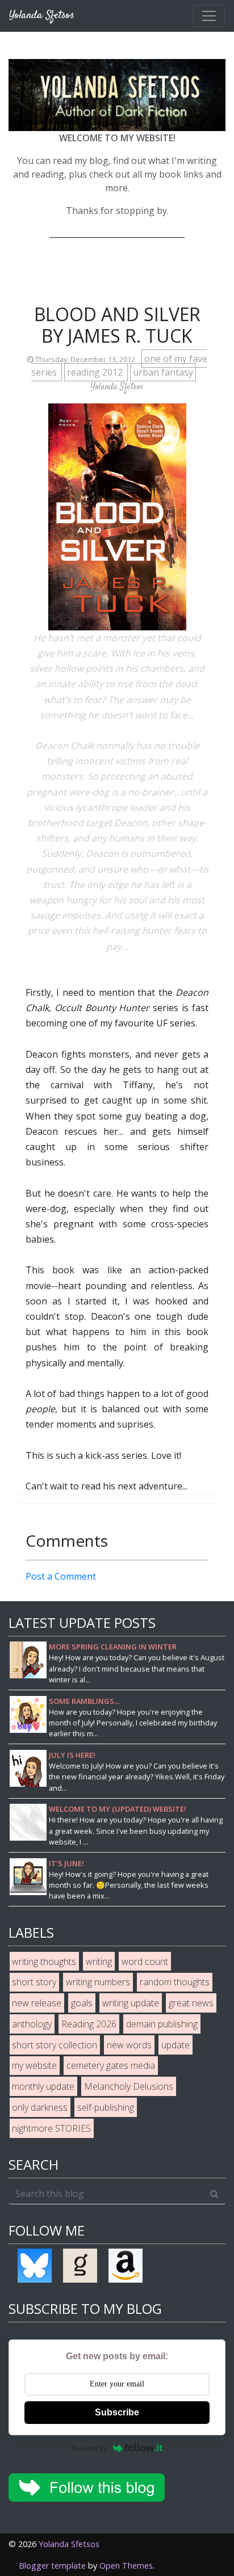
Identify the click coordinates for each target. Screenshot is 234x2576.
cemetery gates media (111, 2065)
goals (82, 2003)
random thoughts (175, 1982)
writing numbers (98, 1982)
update (175, 2045)
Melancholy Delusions (129, 2086)
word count (145, 1962)
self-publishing (106, 2107)
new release (37, 2003)
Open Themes (126, 2566)
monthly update (43, 2086)
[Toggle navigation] (209, 16)
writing (99, 1962)
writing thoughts (44, 1962)
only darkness (40, 2107)
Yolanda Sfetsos (69, 2544)
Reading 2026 (89, 2024)
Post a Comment (61, 1576)
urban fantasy (163, 372)
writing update (131, 2003)
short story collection (55, 2045)
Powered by (89, 2448)
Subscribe (117, 2412)
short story (34, 1982)
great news (191, 2003)
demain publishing (162, 2024)
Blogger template (52, 2566)
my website (34, 2065)
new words (129, 2045)
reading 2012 (96, 372)
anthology (32, 2024)
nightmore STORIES (51, 2128)
